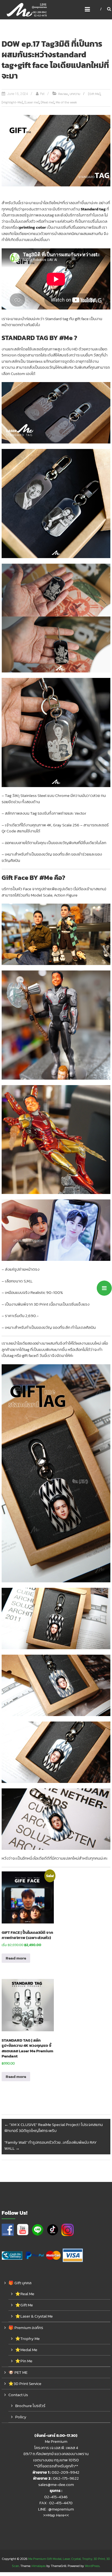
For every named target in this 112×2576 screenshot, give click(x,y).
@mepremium (61, 2509)
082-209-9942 (66, 2472)
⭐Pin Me (24, 2361)
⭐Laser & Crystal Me (34, 2316)
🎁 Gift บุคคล (20, 2283)
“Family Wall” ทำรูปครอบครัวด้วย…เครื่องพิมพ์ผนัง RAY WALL (51, 2145)
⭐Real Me (25, 2294)
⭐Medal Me (26, 2350)
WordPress (92, 2566)
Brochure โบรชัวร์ (30, 2406)
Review (63, 94)
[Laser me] (32, 102)
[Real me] (47, 102)
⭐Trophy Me (27, 2338)
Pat (42, 94)
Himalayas (39, 2566)
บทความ (75, 94)
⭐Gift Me (24, 2305)
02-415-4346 (56, 2497)
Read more (16, 1958)
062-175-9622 (66, 2478)
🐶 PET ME (18, 2372)
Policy (21, 2417)
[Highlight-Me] (12, 102)
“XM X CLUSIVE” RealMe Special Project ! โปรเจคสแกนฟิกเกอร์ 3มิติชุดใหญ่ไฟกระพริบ (54, 2128)
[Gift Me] (94, 94)
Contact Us (18, 2395)
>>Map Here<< (56, 2515)
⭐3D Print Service (25, 2383)
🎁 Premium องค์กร (26, 2328)
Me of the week (66, 102)
